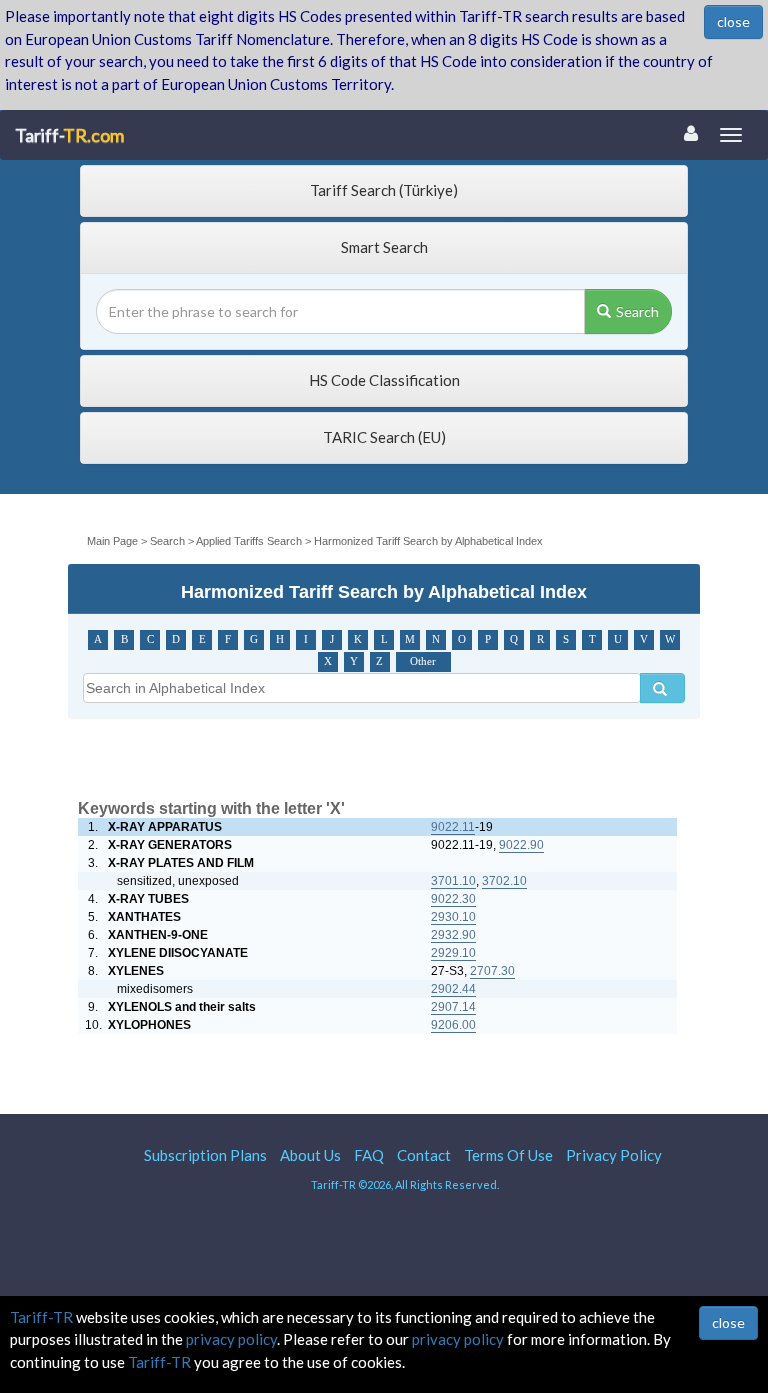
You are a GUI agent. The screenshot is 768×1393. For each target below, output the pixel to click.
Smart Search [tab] (384, 247)
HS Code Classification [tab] (384, 380)
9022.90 (521, 845)
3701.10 (453, 881)
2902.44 (453, 989)
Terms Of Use (508, 1155)
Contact (424, 1155)
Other (423, 661)
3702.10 (504, 881)
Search (637, 311)
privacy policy (231, 1339)
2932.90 (453, 935)
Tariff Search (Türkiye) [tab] (384, 190)
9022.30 (453, 899)
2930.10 (453, 917)
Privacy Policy (614, 1155)
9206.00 (453, 1025)
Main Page (114, 541)
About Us (310, 1155)
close (733, 21)
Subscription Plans (205, 1155)
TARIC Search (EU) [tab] (384, 437)
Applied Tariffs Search (249, 541)
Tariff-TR (41, 1317)
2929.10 (453, 953)
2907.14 (453, 1007)
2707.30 (492, 971)
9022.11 (453, 827)
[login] (691, 133)
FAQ (369, 1155)
